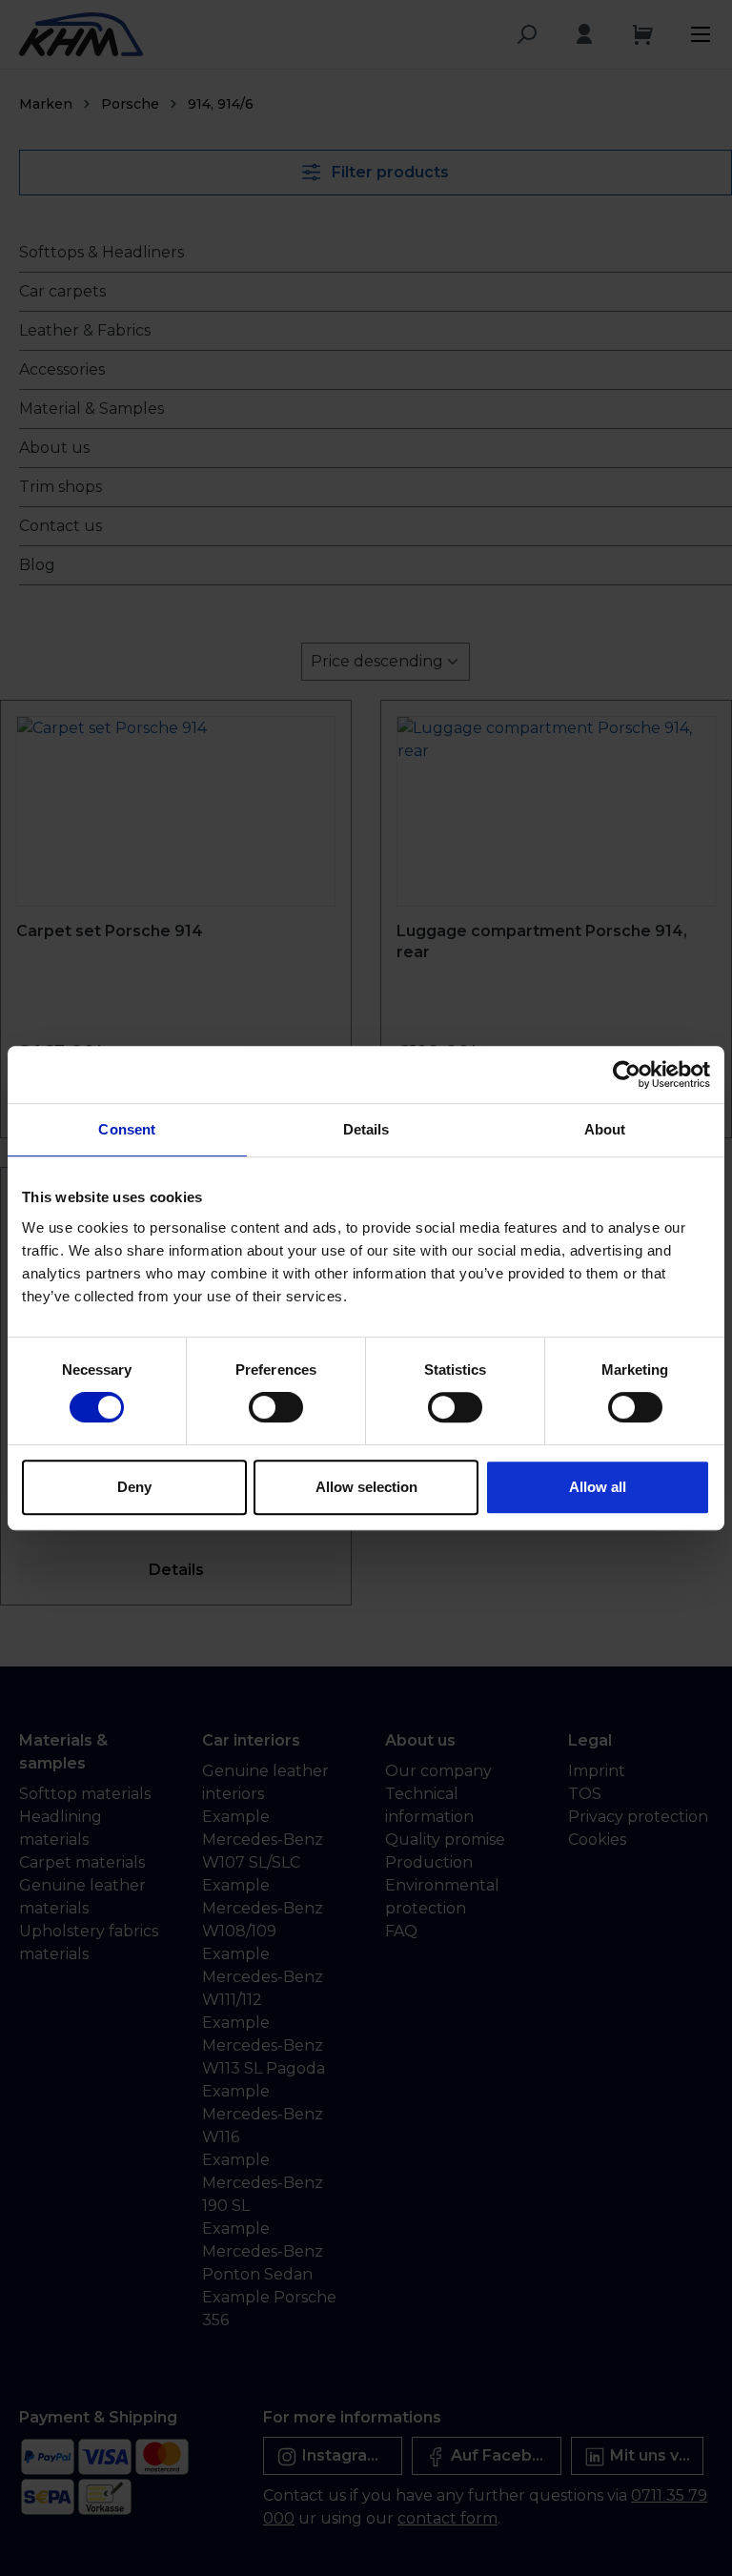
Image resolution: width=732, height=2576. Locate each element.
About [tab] (605, 1129)
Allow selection (366, 1487)
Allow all (598, 1487)
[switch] (276, 1407)
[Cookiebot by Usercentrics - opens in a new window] (627, 1074)
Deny (134, 1487)
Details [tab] (366, 1129)
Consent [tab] (127, 1129)
